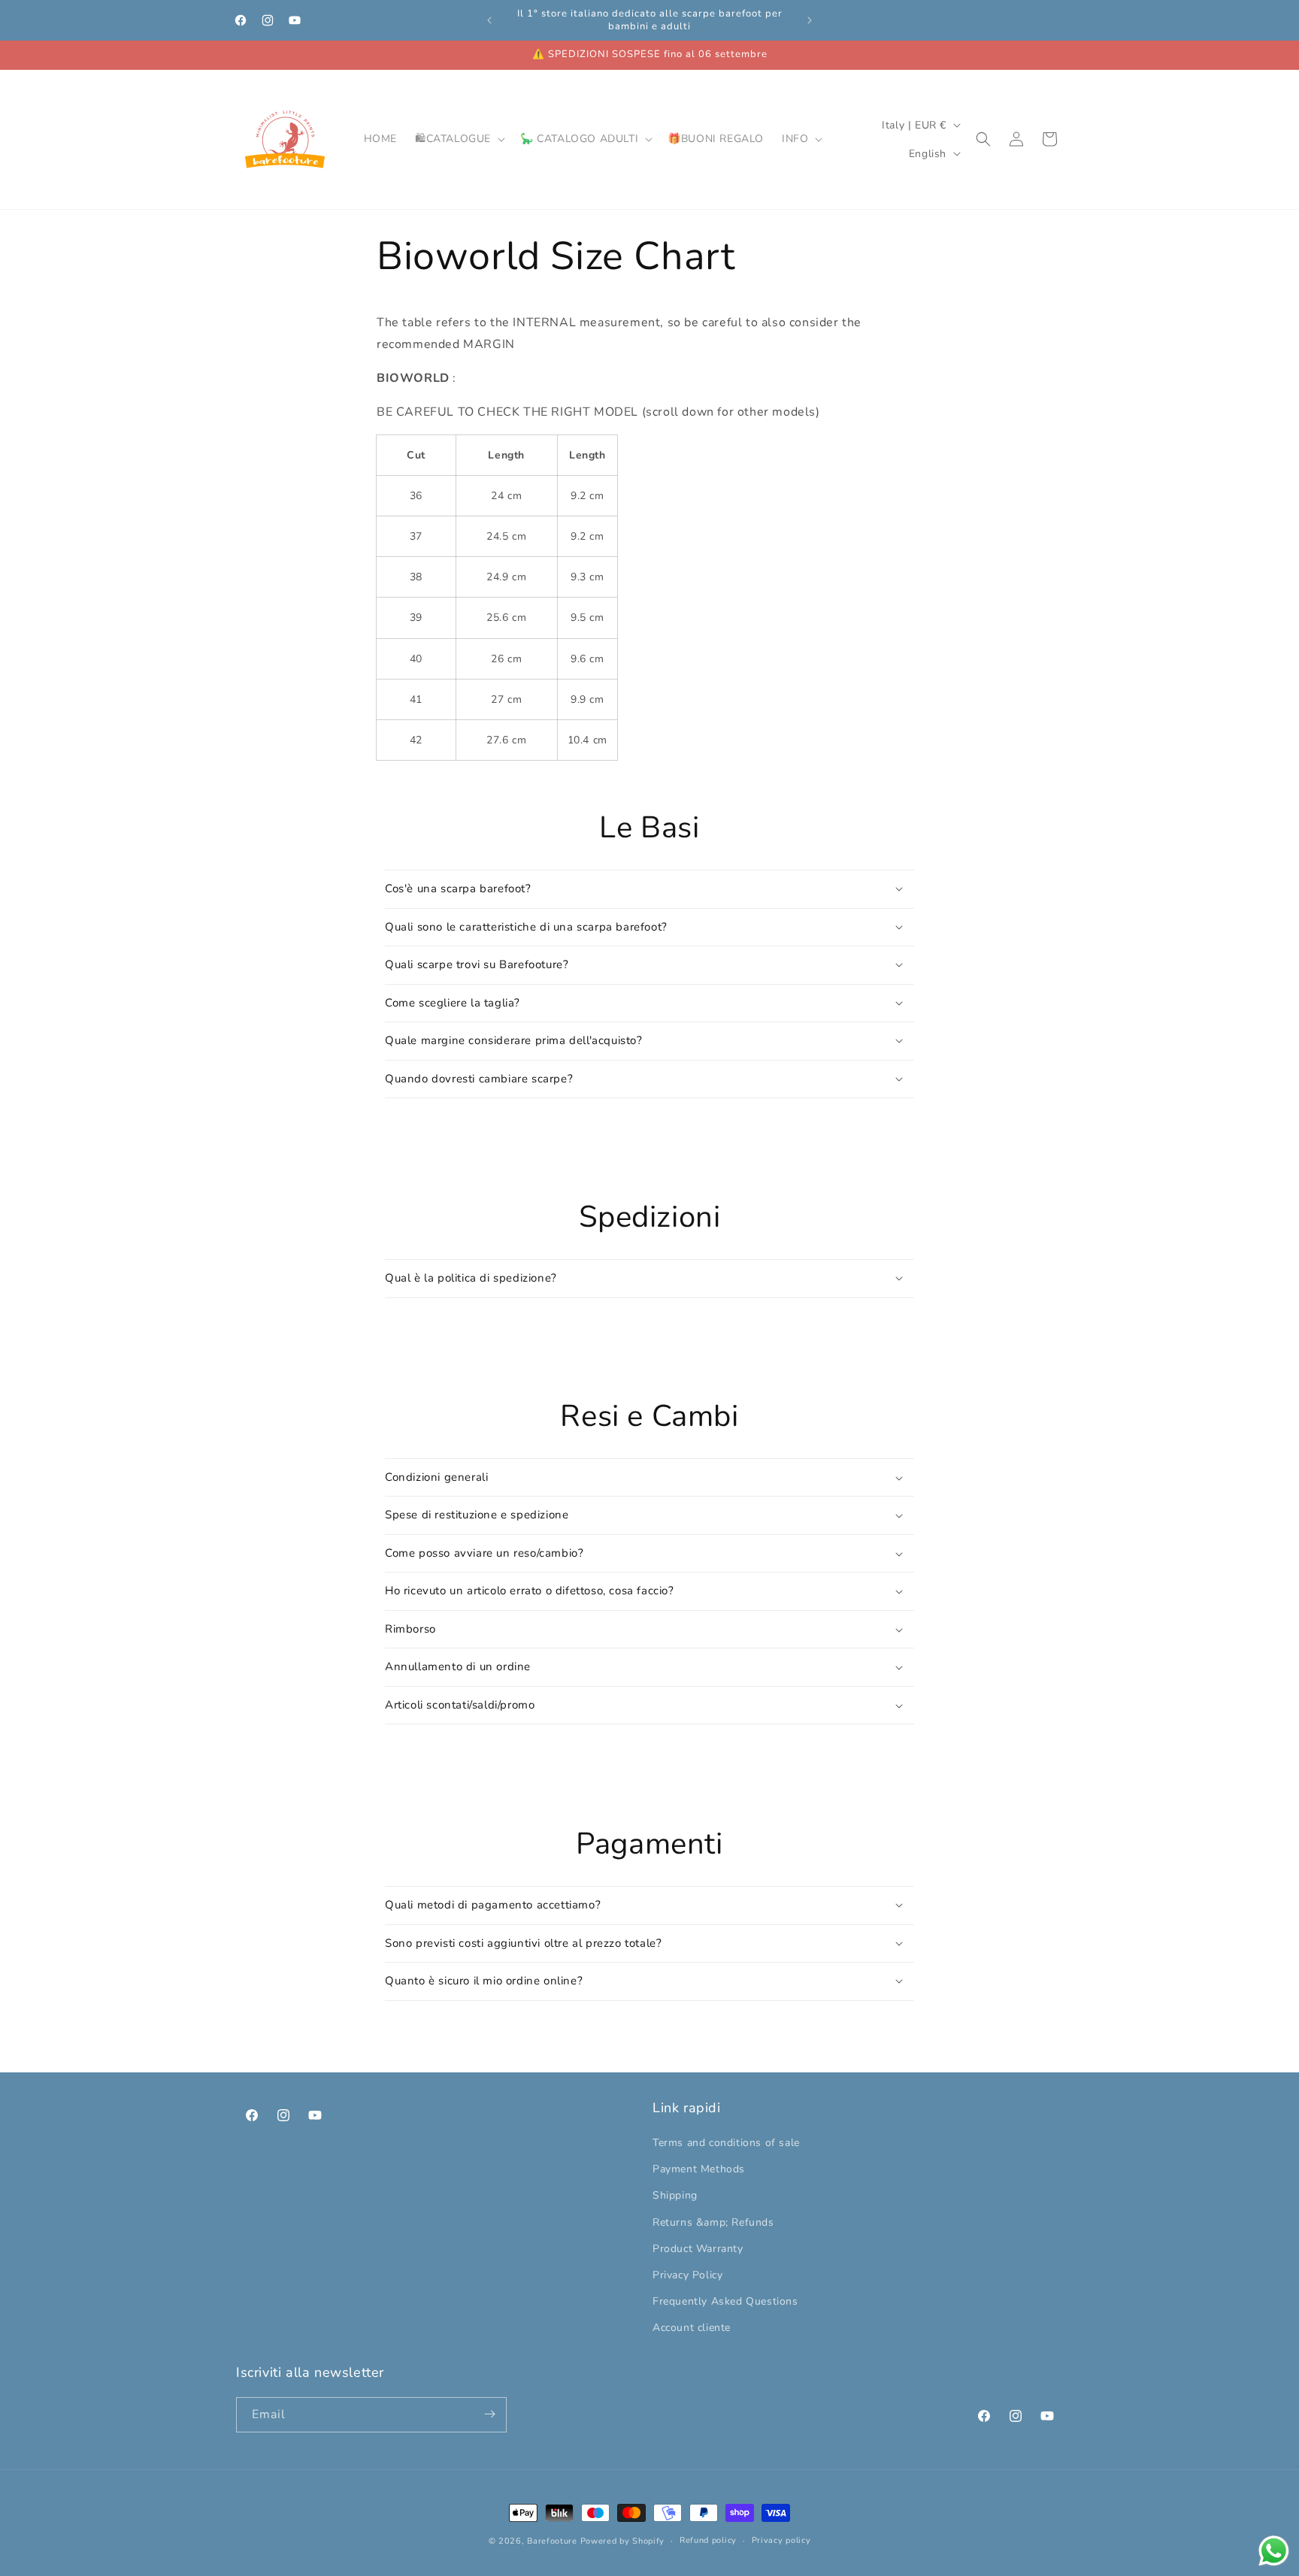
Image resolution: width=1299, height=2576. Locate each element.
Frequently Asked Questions (725, 2302)
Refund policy (708, 2540)
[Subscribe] (489, 2414)
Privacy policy (781, 2540)
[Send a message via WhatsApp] (1274, 2551)
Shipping (675, 2196)
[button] (459, 139)
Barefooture (552, 2541)
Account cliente (692, 2328)
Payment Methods (699, 2170)
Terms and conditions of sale (726, 2143)
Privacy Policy (687, 2275)
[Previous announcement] (489, 20)
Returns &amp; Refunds (713, 2222)
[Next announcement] (810, 20)
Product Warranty (698, 2249)
